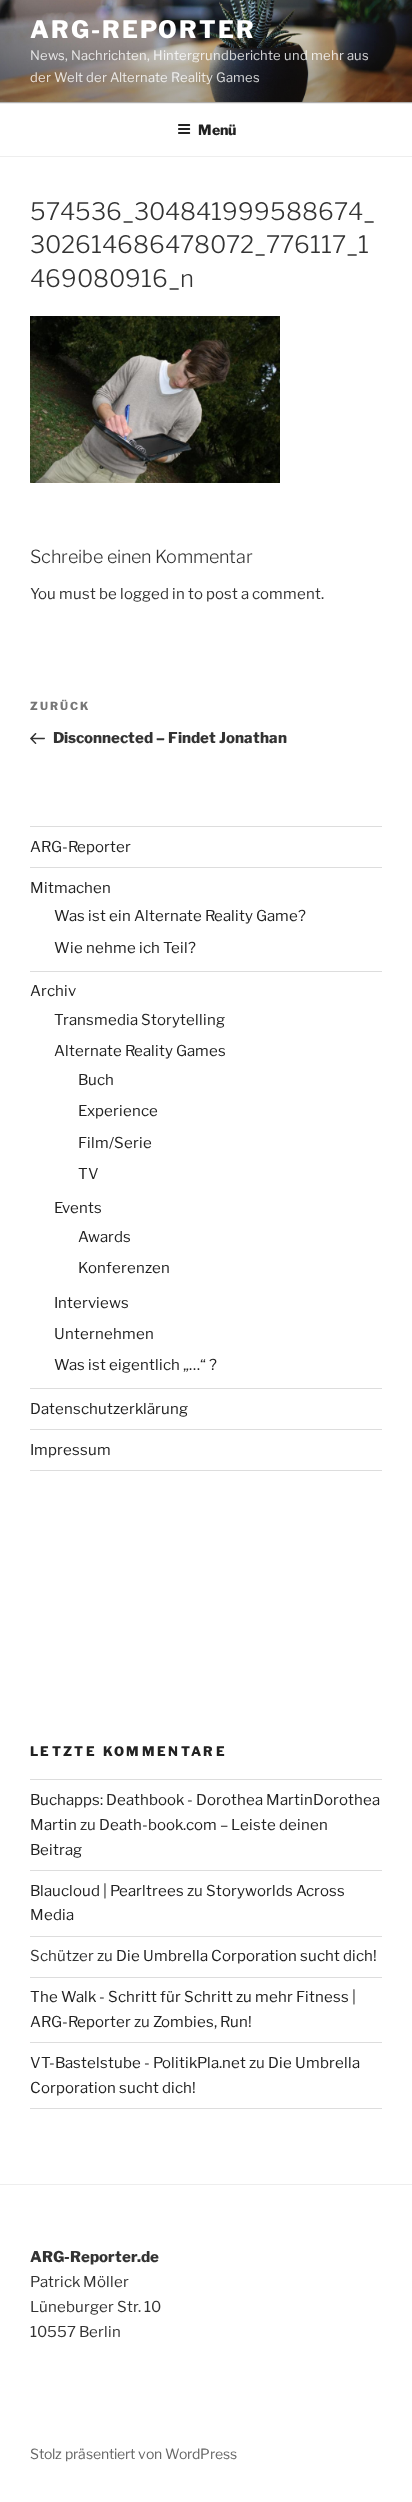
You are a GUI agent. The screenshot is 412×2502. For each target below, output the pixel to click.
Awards (104, 1237)
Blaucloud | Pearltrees (107, 1891)
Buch (96, 1080)
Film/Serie (115, 1143)
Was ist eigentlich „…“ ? (135, 1365)
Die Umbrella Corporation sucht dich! (246, 1956)
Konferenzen (124, 1268)
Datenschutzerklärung (109, 1409)
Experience (118, 1111)
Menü (217, 129)
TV (88, 1174)
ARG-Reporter (143, 29)
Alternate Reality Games (140, 1051)
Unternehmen (104, 1334)
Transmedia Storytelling (139, 1020)
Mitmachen (70, 888)
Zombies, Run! (202, 2022)
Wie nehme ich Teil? (125, 948)
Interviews (91, 1303)
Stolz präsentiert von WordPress (133, 2453)
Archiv (53, 991)
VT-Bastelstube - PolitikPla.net (138, 2063)
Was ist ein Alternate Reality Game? (180, 916)
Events (78, 1208)
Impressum (70, 1450)
